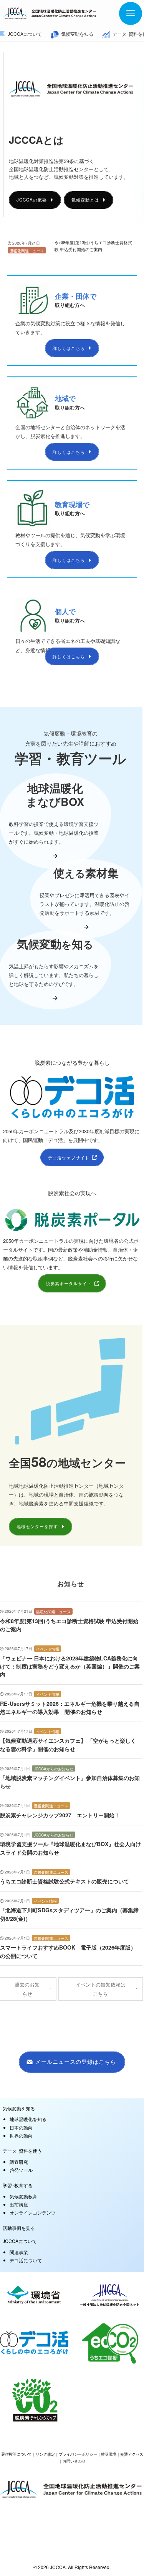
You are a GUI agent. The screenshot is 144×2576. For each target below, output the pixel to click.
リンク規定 (45, 2454)
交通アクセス (132, 2454)
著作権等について (17, 2454)
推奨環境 (109, 2454)
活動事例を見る (19, 2228)
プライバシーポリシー (78, 2454)
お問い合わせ (74, 2461)
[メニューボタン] (131, 13)
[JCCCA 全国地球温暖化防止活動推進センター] (50, 13)
